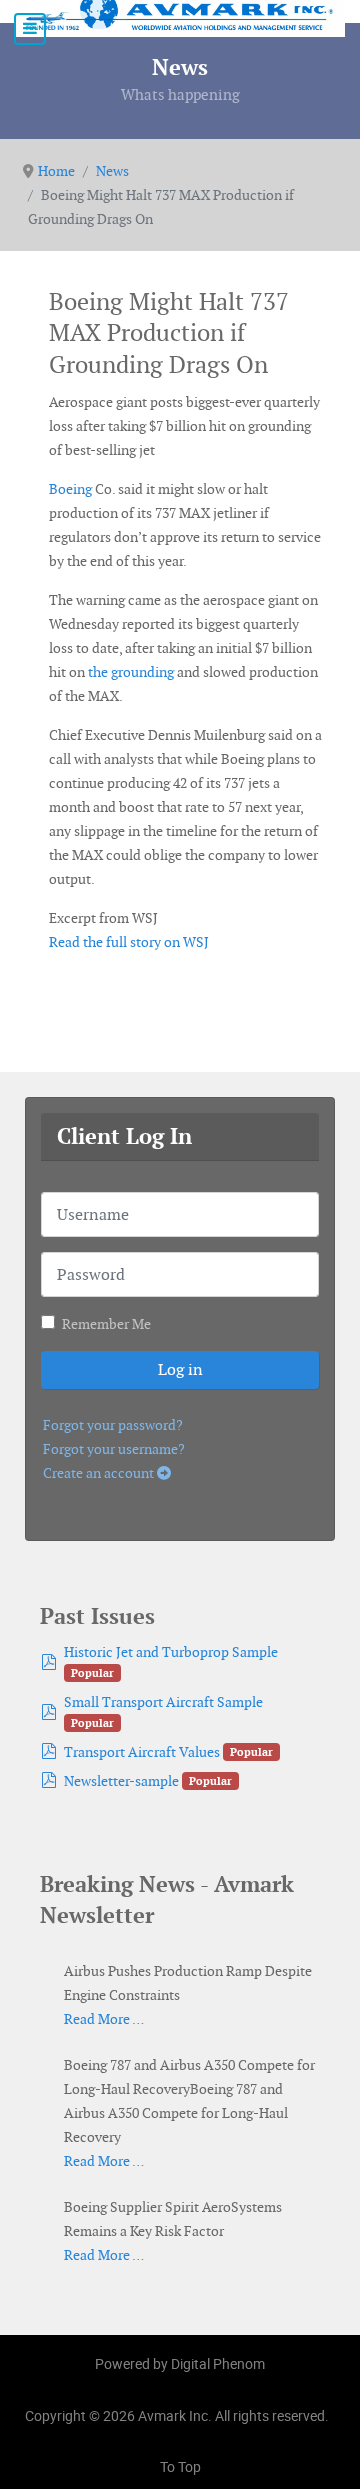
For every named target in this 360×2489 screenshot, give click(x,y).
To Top (180, 2466)
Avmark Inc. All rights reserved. (233, 2415)
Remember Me (106, 1324)
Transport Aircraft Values (142, 1752)
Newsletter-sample (121, 1781)
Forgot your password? (113, 1425)
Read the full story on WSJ (129, 942)
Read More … (104, 2019)
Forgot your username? (114, 1449)
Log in (180, 1369)
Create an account (100, 1473)
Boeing (70, 489)
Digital (218, 2363)
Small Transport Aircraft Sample (163, 1702)
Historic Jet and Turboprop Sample (171, 1652)
